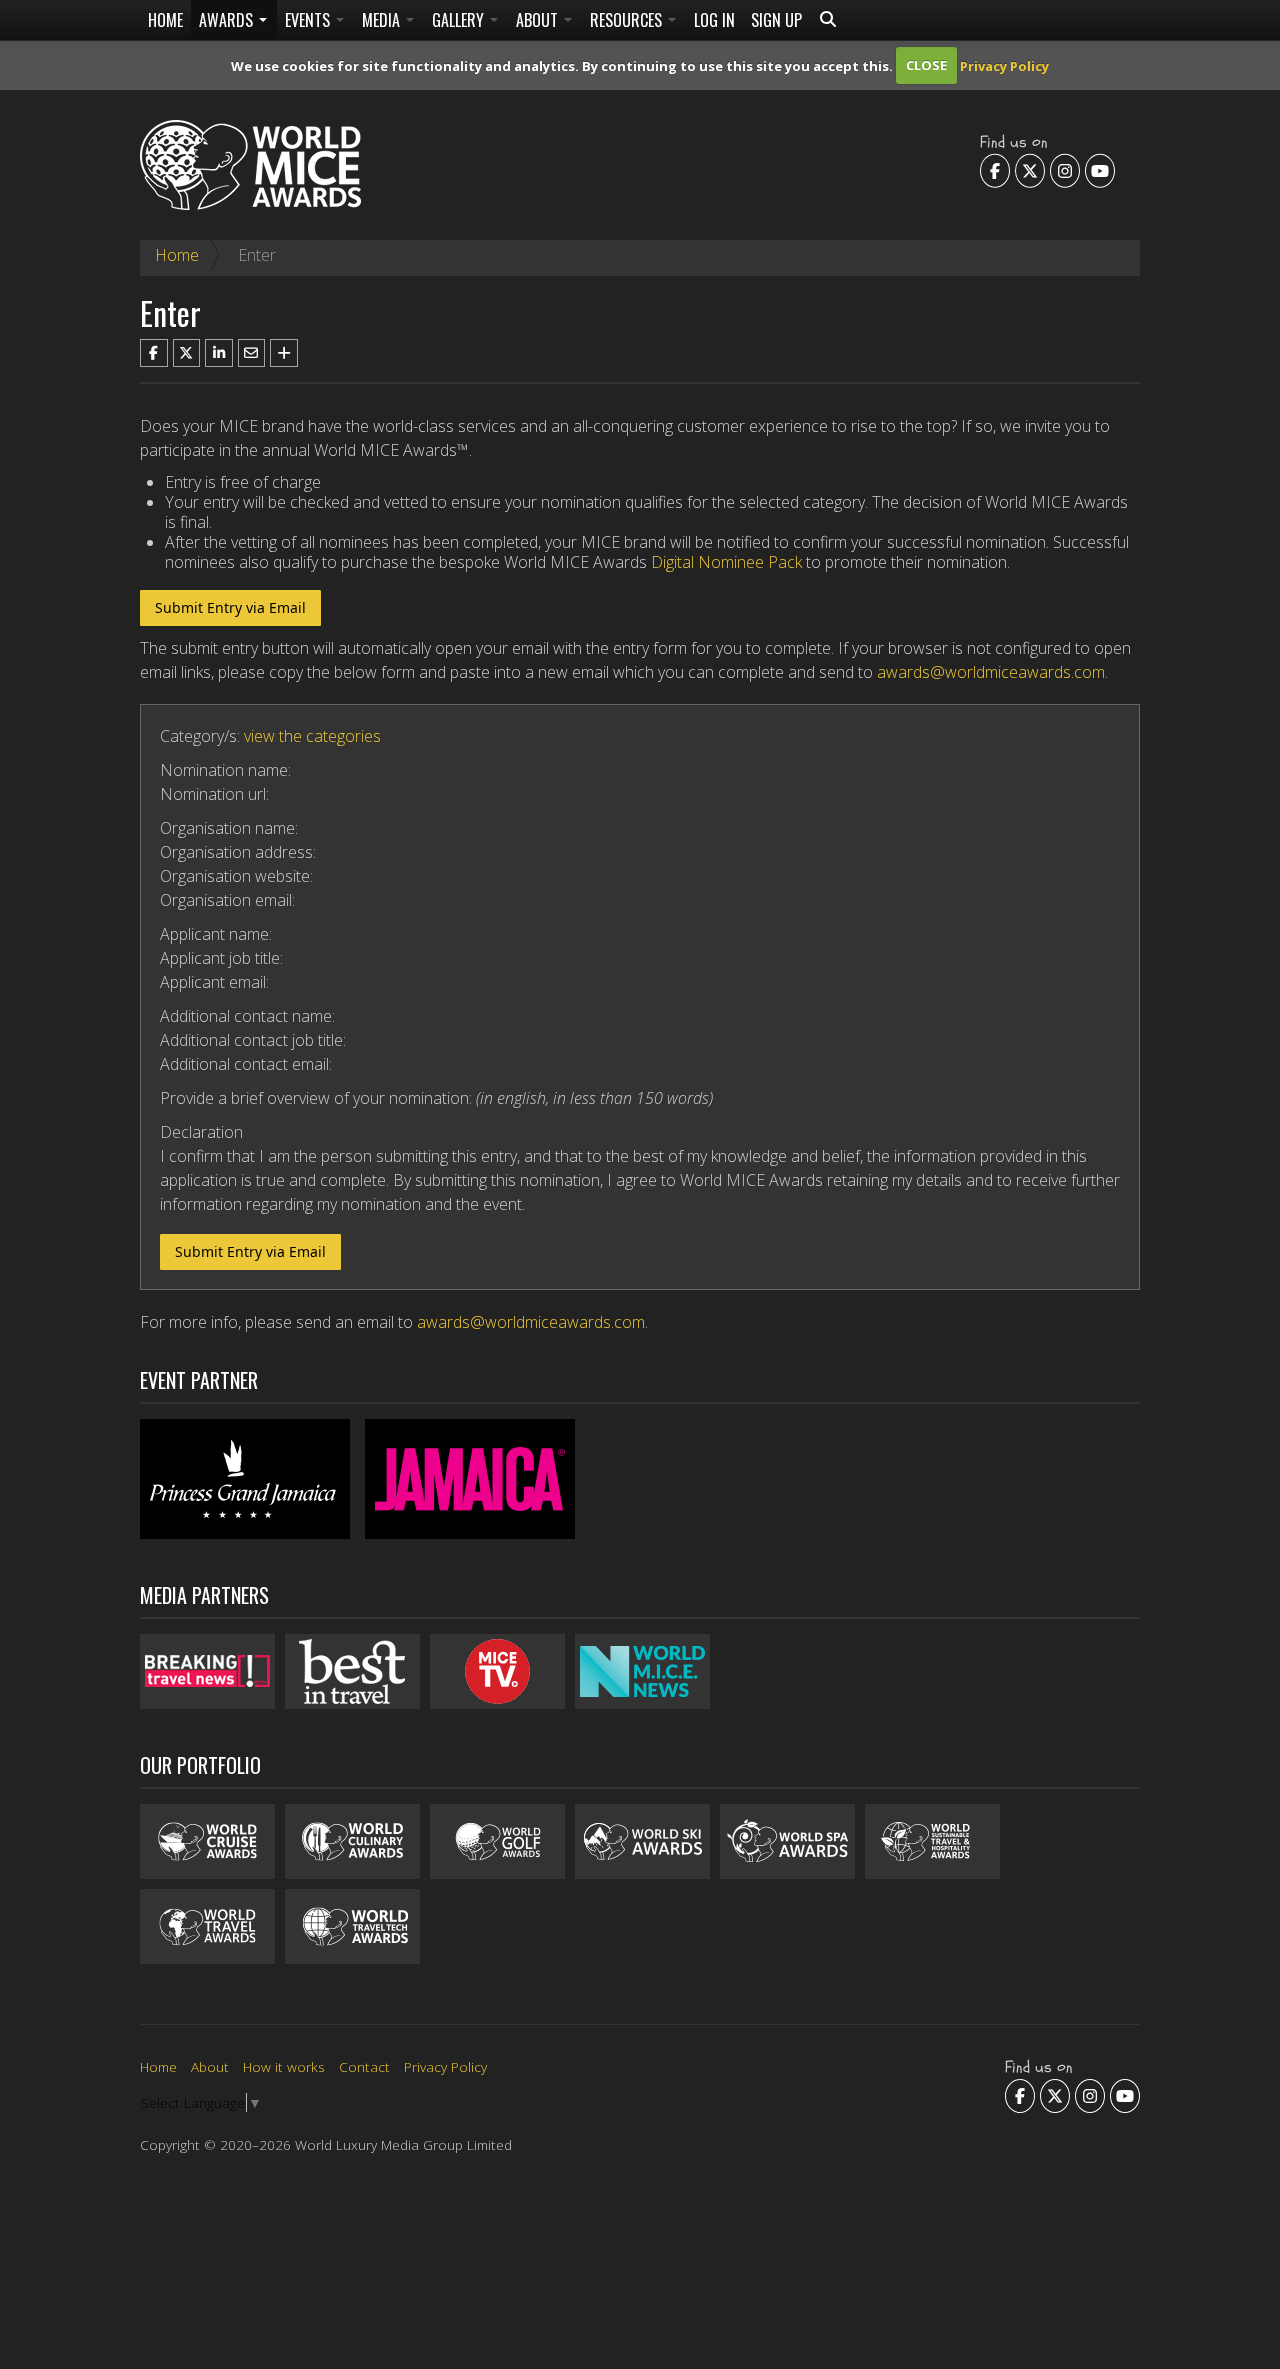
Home (165, 20)
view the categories (312, 736)
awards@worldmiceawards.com (991, 672)
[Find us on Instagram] (1065, 170)
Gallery (460, 20)
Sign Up (776, 20)
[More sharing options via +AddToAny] (284, 353)
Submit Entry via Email (230, 607)
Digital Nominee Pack (726, 562)
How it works (284, 2066)
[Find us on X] (1030, 170)
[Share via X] (187, 353)
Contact (364, 2066)
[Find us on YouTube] (1100, 170)
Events (309, 20)
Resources (628, 20)
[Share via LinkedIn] (219, 353)
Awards (228, 20)
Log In (714, 20)
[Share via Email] (252, 353)
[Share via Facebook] (154, 353)
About (539, 20)
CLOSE (926, 65)
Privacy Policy (1004, 65)
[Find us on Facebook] (995, 170)
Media (383, 20)
